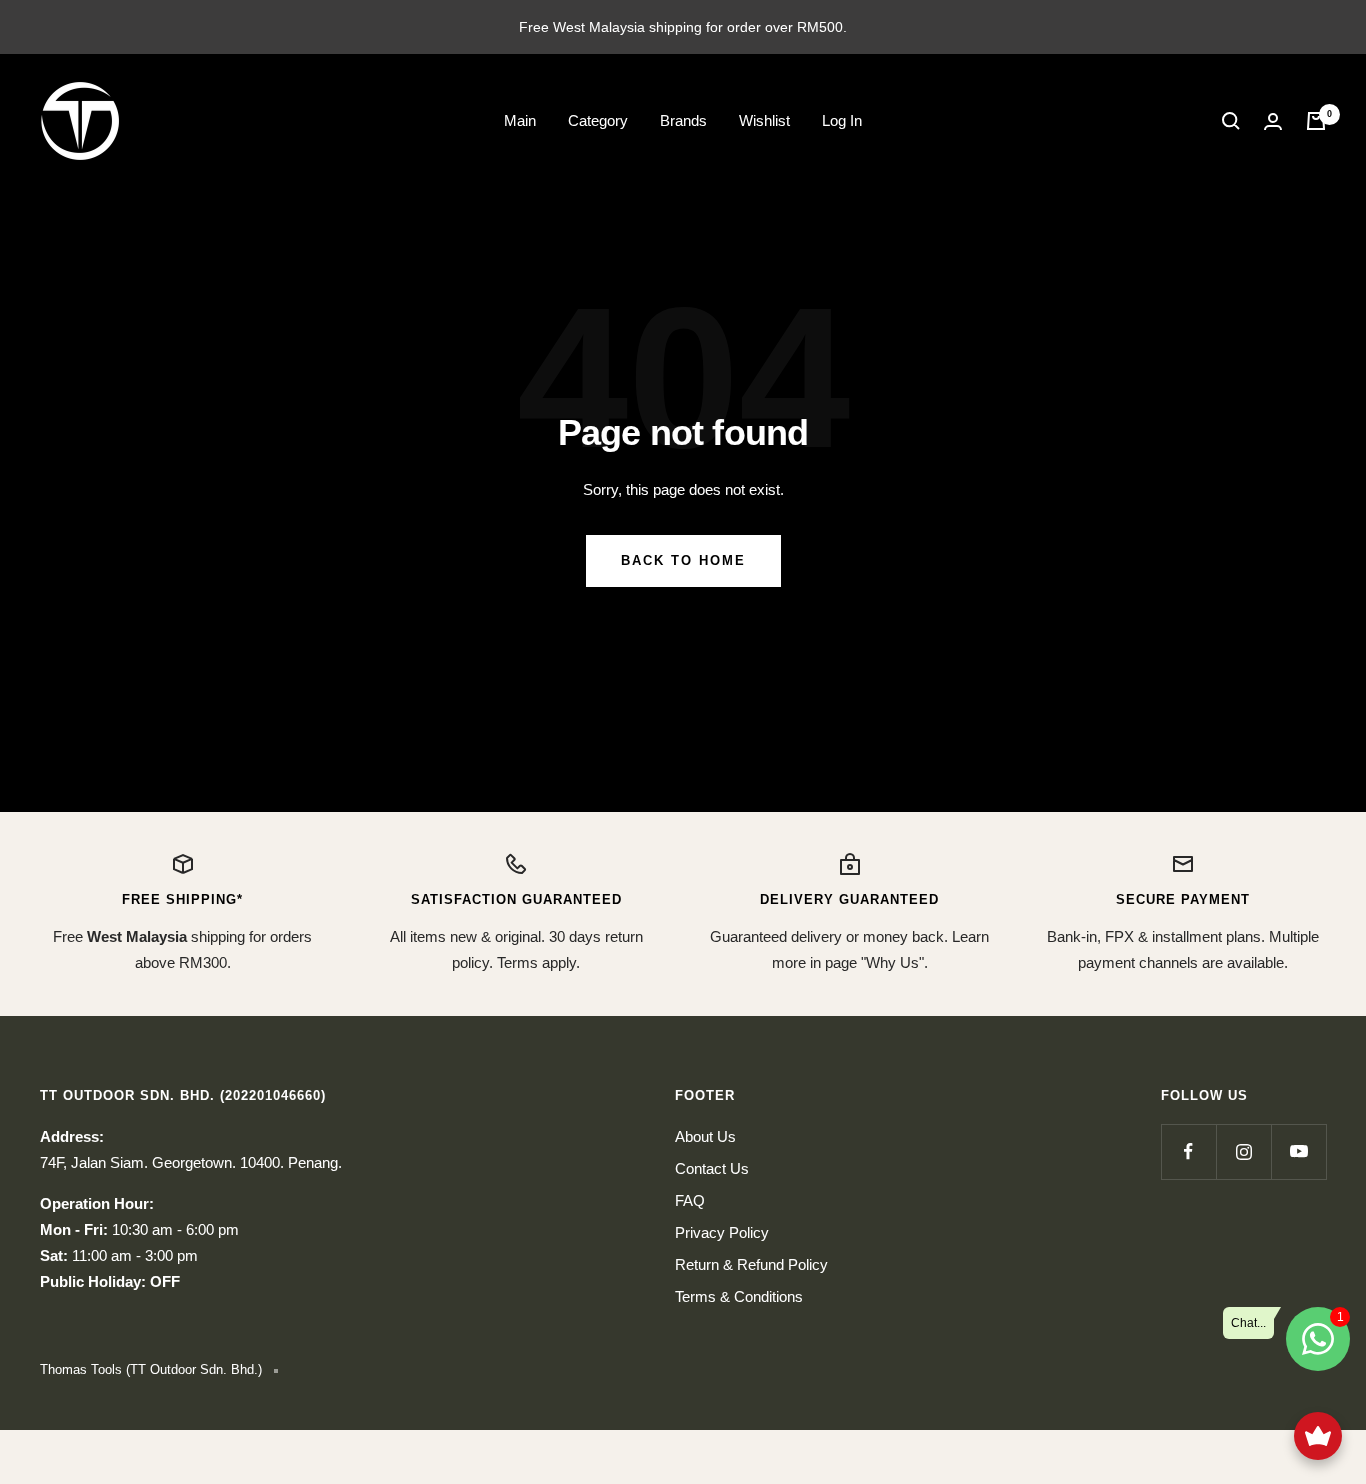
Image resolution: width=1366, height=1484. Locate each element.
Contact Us (712, 1168)
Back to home (683, 560)
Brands (683, 120)
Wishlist (764, 120)
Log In (842, 120)
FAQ (690, 1200)
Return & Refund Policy (751, 1264)
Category (598, 120)
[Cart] (1316, 121)
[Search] (1231, 121)
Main (520, 120)
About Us (705, 1136)
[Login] (1273, 121)
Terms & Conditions (739, 1296)
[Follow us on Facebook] (1188, 1151)
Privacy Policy (722, 1232)
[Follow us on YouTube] (1298, 1151)
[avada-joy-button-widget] (1318, 1436)
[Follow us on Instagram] (1243, 1151)
